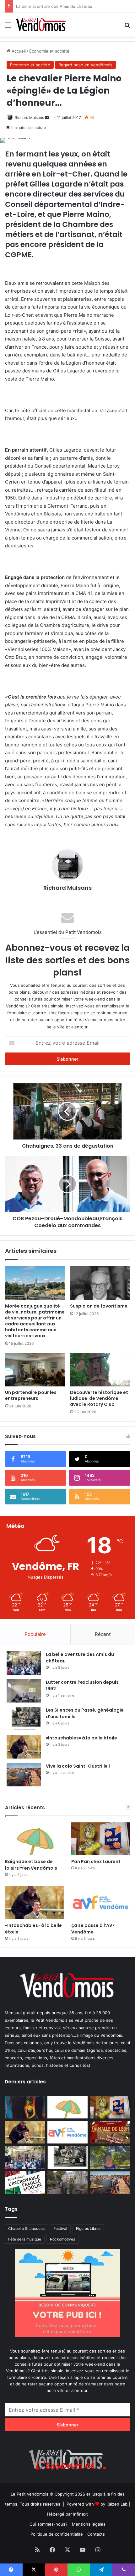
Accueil (18, 51)
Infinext (81, 2514)
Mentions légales (89, 2524)
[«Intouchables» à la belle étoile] (24, 1746)
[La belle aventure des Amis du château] (24, 1663)
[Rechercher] (127, 27)
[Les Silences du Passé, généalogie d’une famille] (24, 1719)
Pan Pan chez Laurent (96, 1862)
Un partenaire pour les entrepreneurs (31, 1395)
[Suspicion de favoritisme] (100, 1283)
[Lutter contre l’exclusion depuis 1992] (24, 1691)
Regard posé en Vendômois (85, 65)
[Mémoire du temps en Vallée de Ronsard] (110, 2132)
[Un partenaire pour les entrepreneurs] (35, 1370)
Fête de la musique (25, 2239)
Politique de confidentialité (57, 2534)
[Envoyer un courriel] (47, 118)
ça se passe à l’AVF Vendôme (93, 1929)
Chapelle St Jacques (26, 2228)
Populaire (35, 1634)
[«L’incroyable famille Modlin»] (25, 2183)
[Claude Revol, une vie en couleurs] (25, 2107)
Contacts (96, 2534)
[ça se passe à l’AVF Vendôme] (101, 1903)
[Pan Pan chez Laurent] (101, 1839)
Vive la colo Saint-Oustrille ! (78, 1766)
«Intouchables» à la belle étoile (81, 1738)
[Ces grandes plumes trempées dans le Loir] (67, 2183)
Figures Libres (88, 2228)
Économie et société (49, 51)
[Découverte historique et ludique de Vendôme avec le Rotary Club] (100, 1370)
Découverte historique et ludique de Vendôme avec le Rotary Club (99, 1398)
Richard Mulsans (29, 118)
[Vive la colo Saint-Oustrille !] (24, 1775)
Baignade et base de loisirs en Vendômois (31, 1865)
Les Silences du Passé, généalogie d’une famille (63, 6)
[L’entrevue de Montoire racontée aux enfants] (110, 2157)
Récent (103, 1634)
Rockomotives (62, 2239)
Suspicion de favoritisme (99, 1306)
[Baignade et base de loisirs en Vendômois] (34, 1839)
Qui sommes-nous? (49, 2524)
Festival (60, 2228)
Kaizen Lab (117, 2504)
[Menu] (8, 27)
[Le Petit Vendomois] (41, 25)
